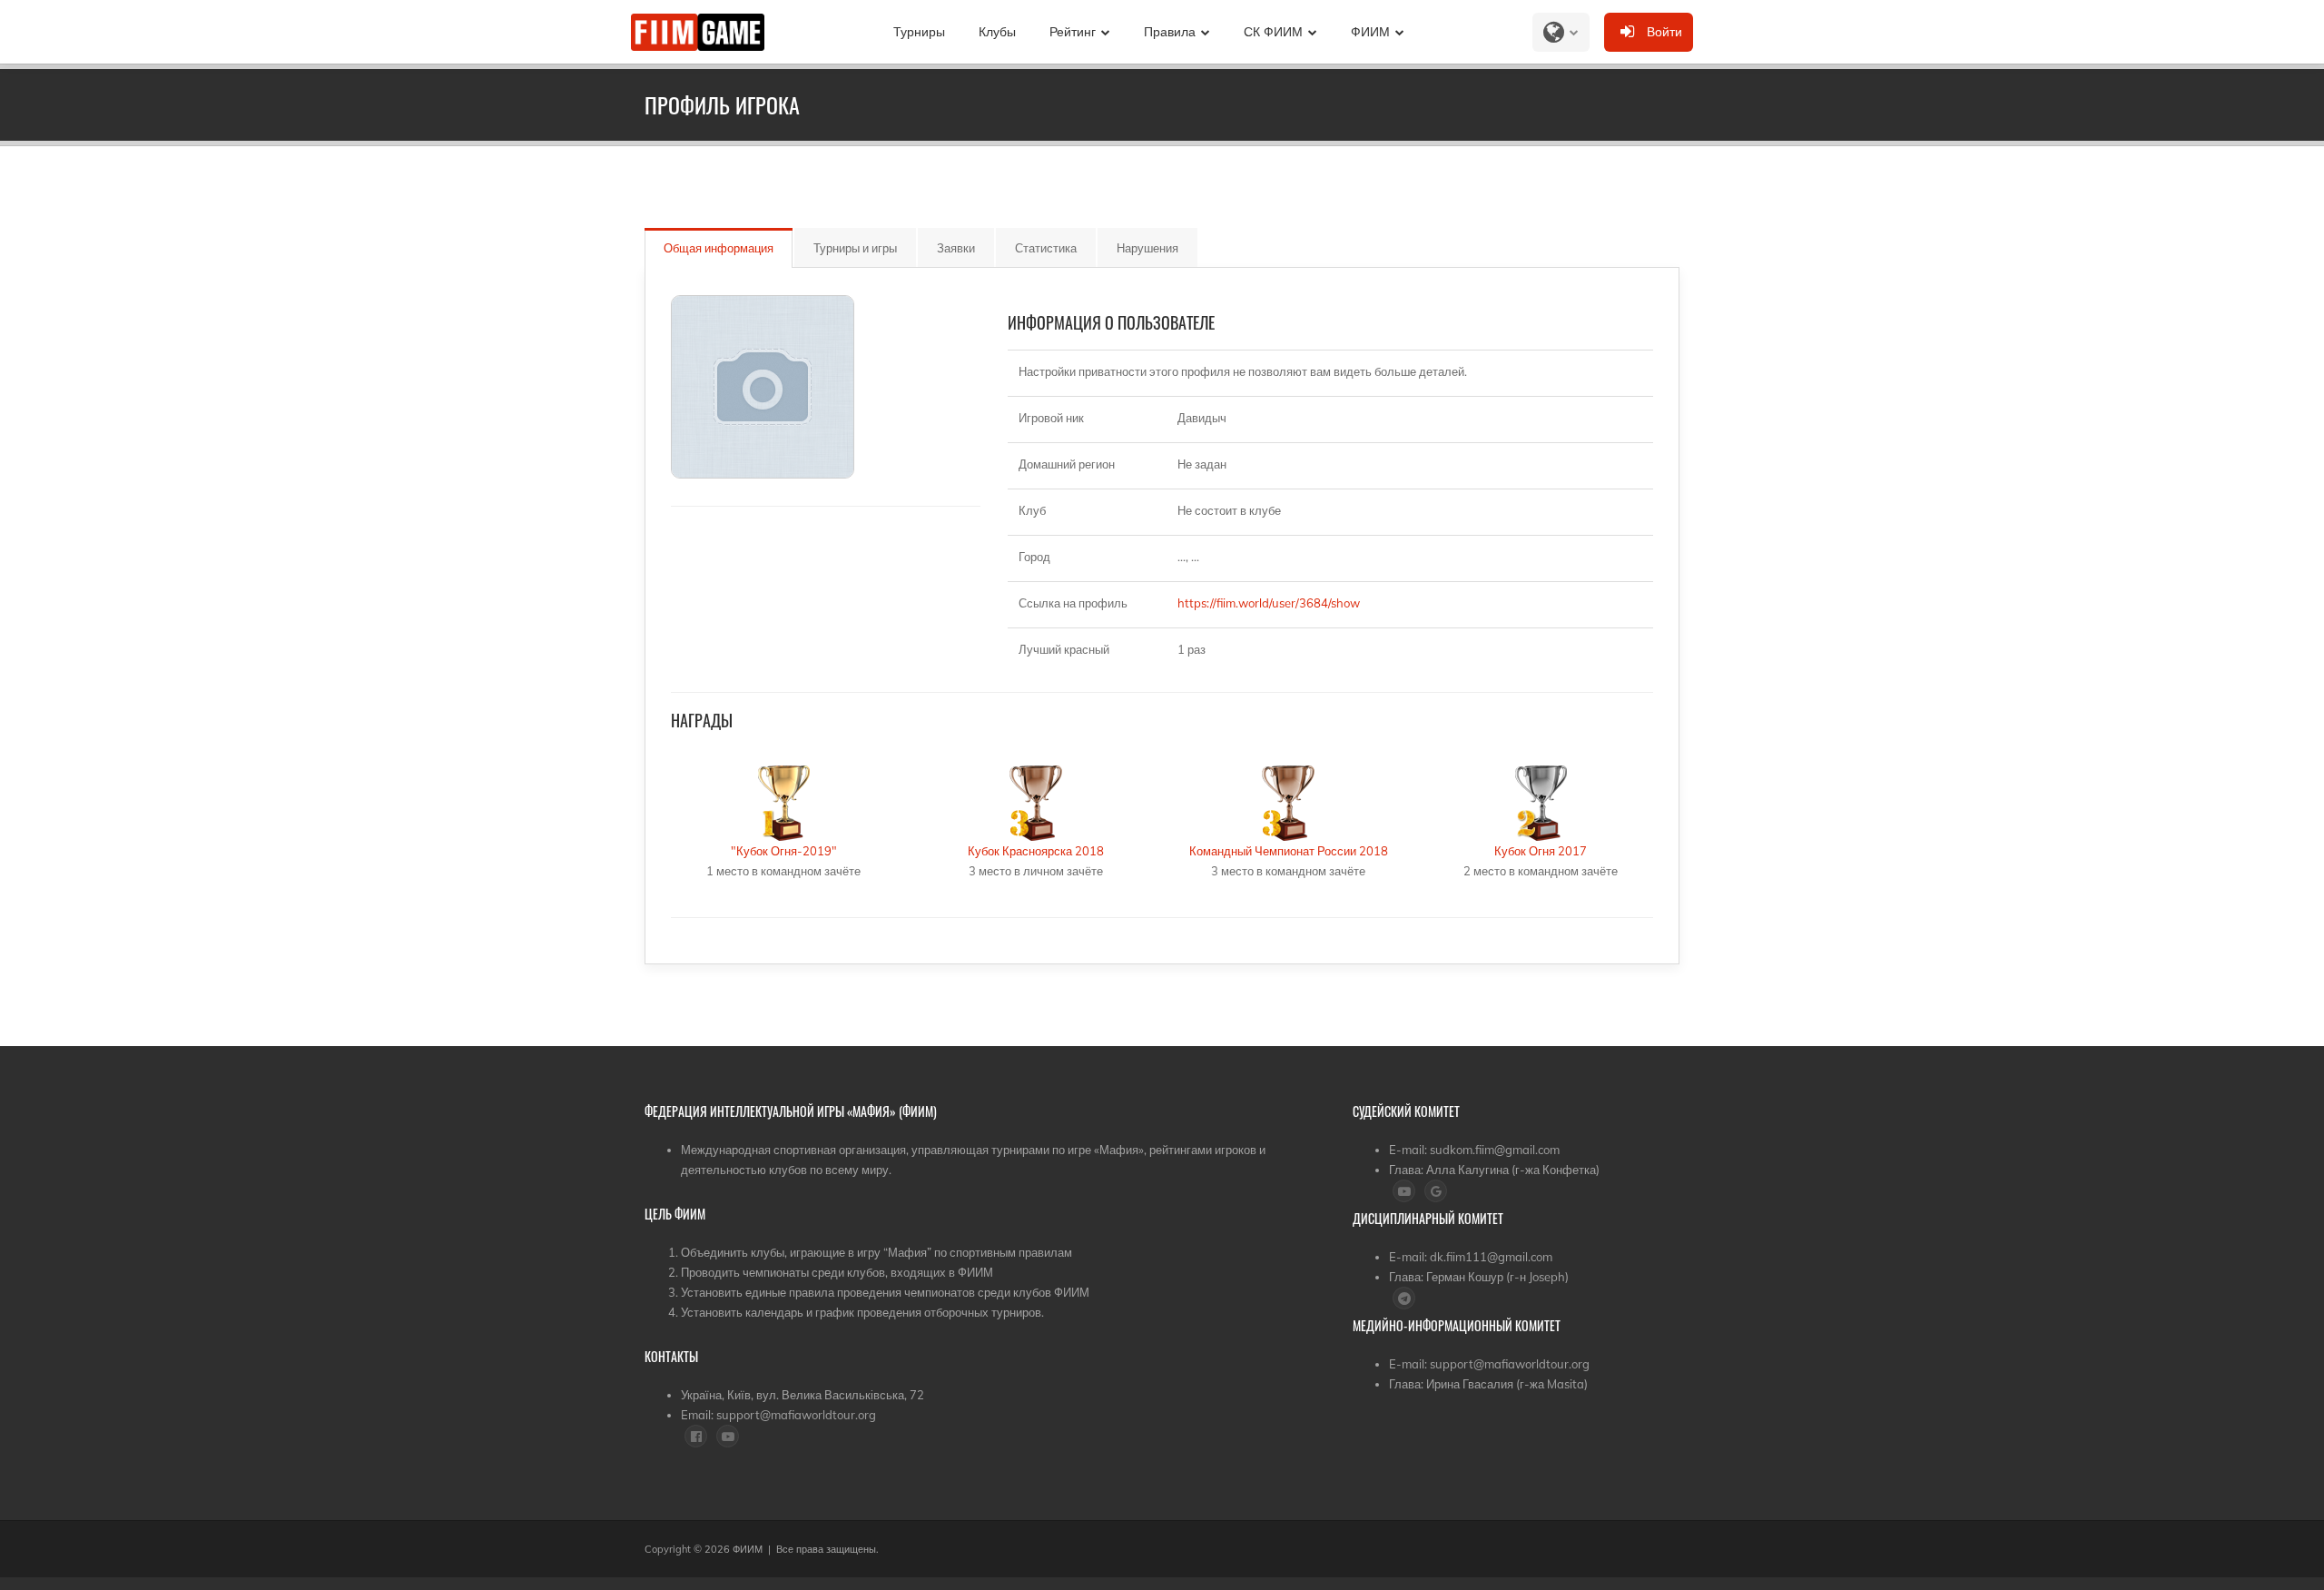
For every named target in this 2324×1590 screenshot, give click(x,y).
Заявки (956, 248)
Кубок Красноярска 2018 (1036, 851)
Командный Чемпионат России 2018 (1289, 851)
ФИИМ (1370, 32)
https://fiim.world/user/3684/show (1269, 603)
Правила (1170, 32)
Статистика (1046, 248)
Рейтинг (1073, 32)
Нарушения (1147, 248)
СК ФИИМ (1273, 32)
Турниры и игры (855, 248)
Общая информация (719, 248)
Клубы (997, 32)
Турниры (919, 32)
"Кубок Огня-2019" (784, 851)
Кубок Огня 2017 (1541, 851)
